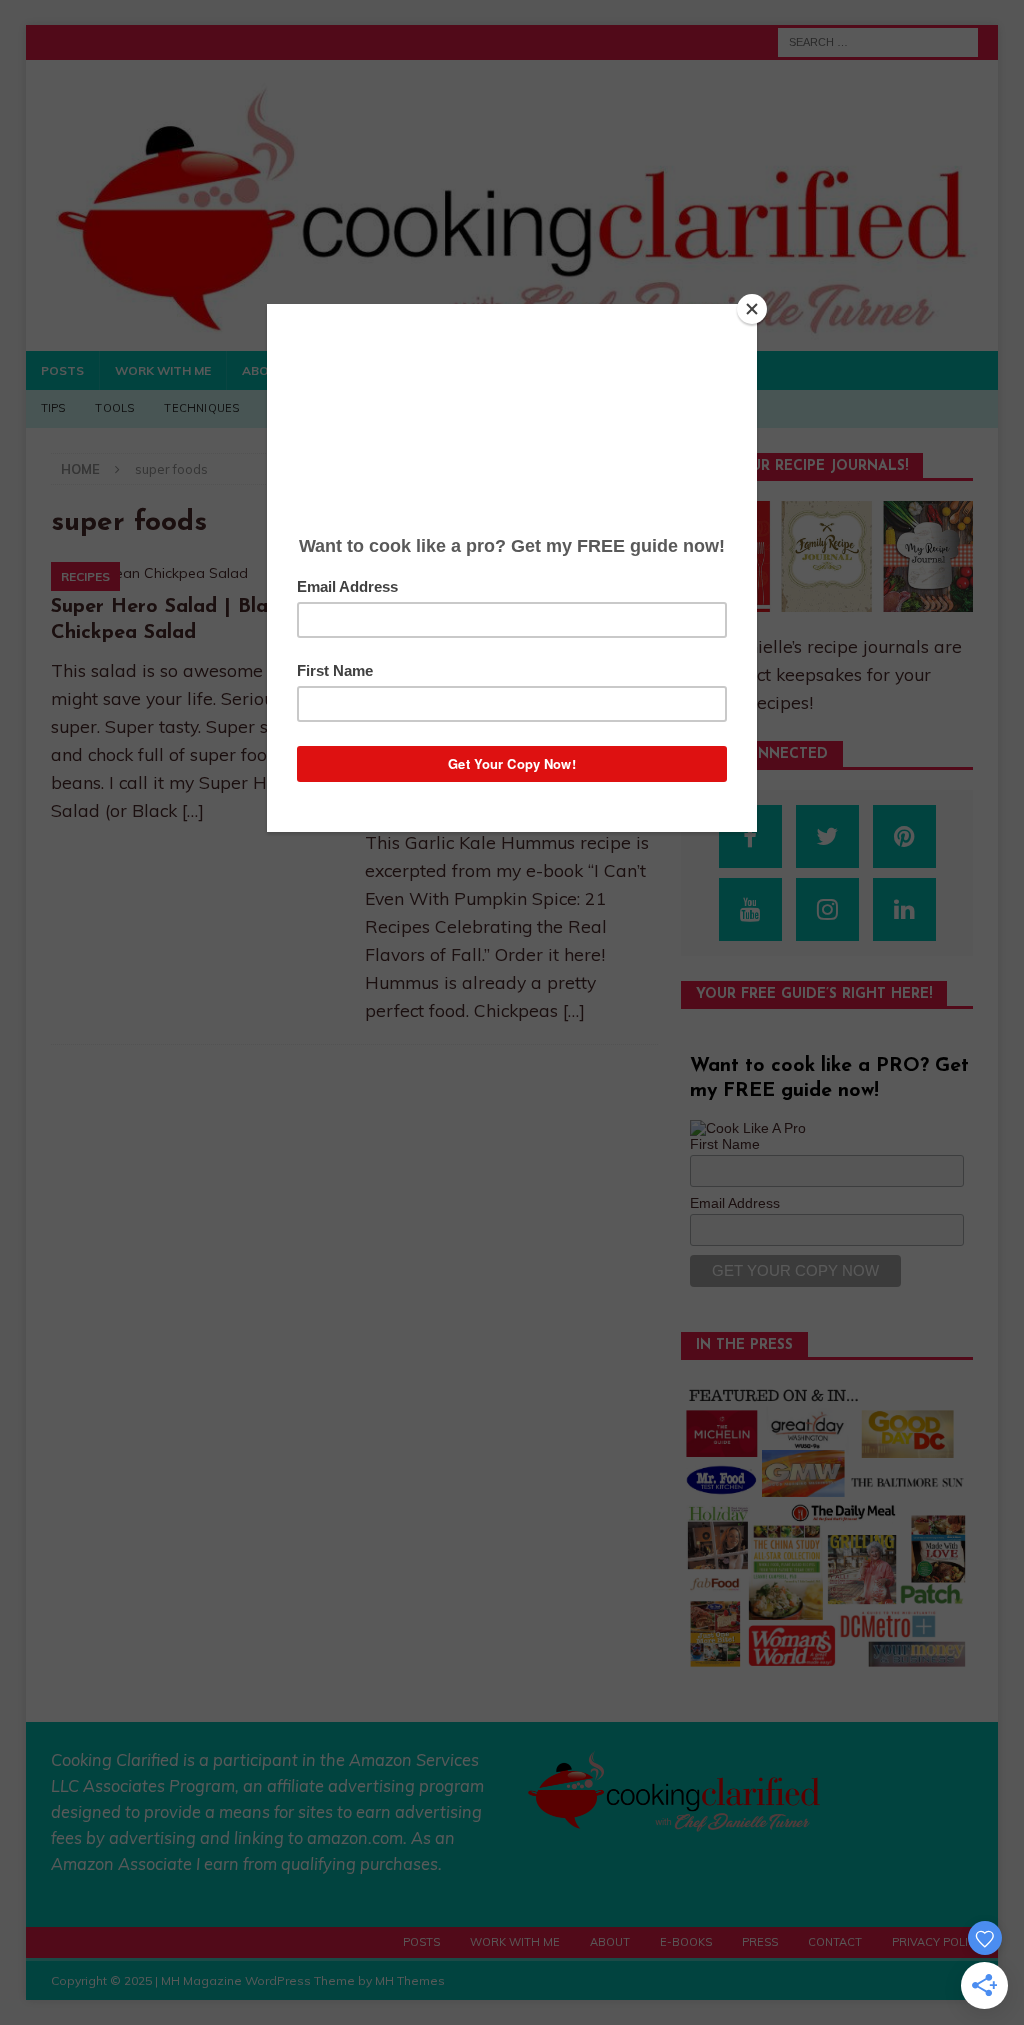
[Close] (752, 309)
